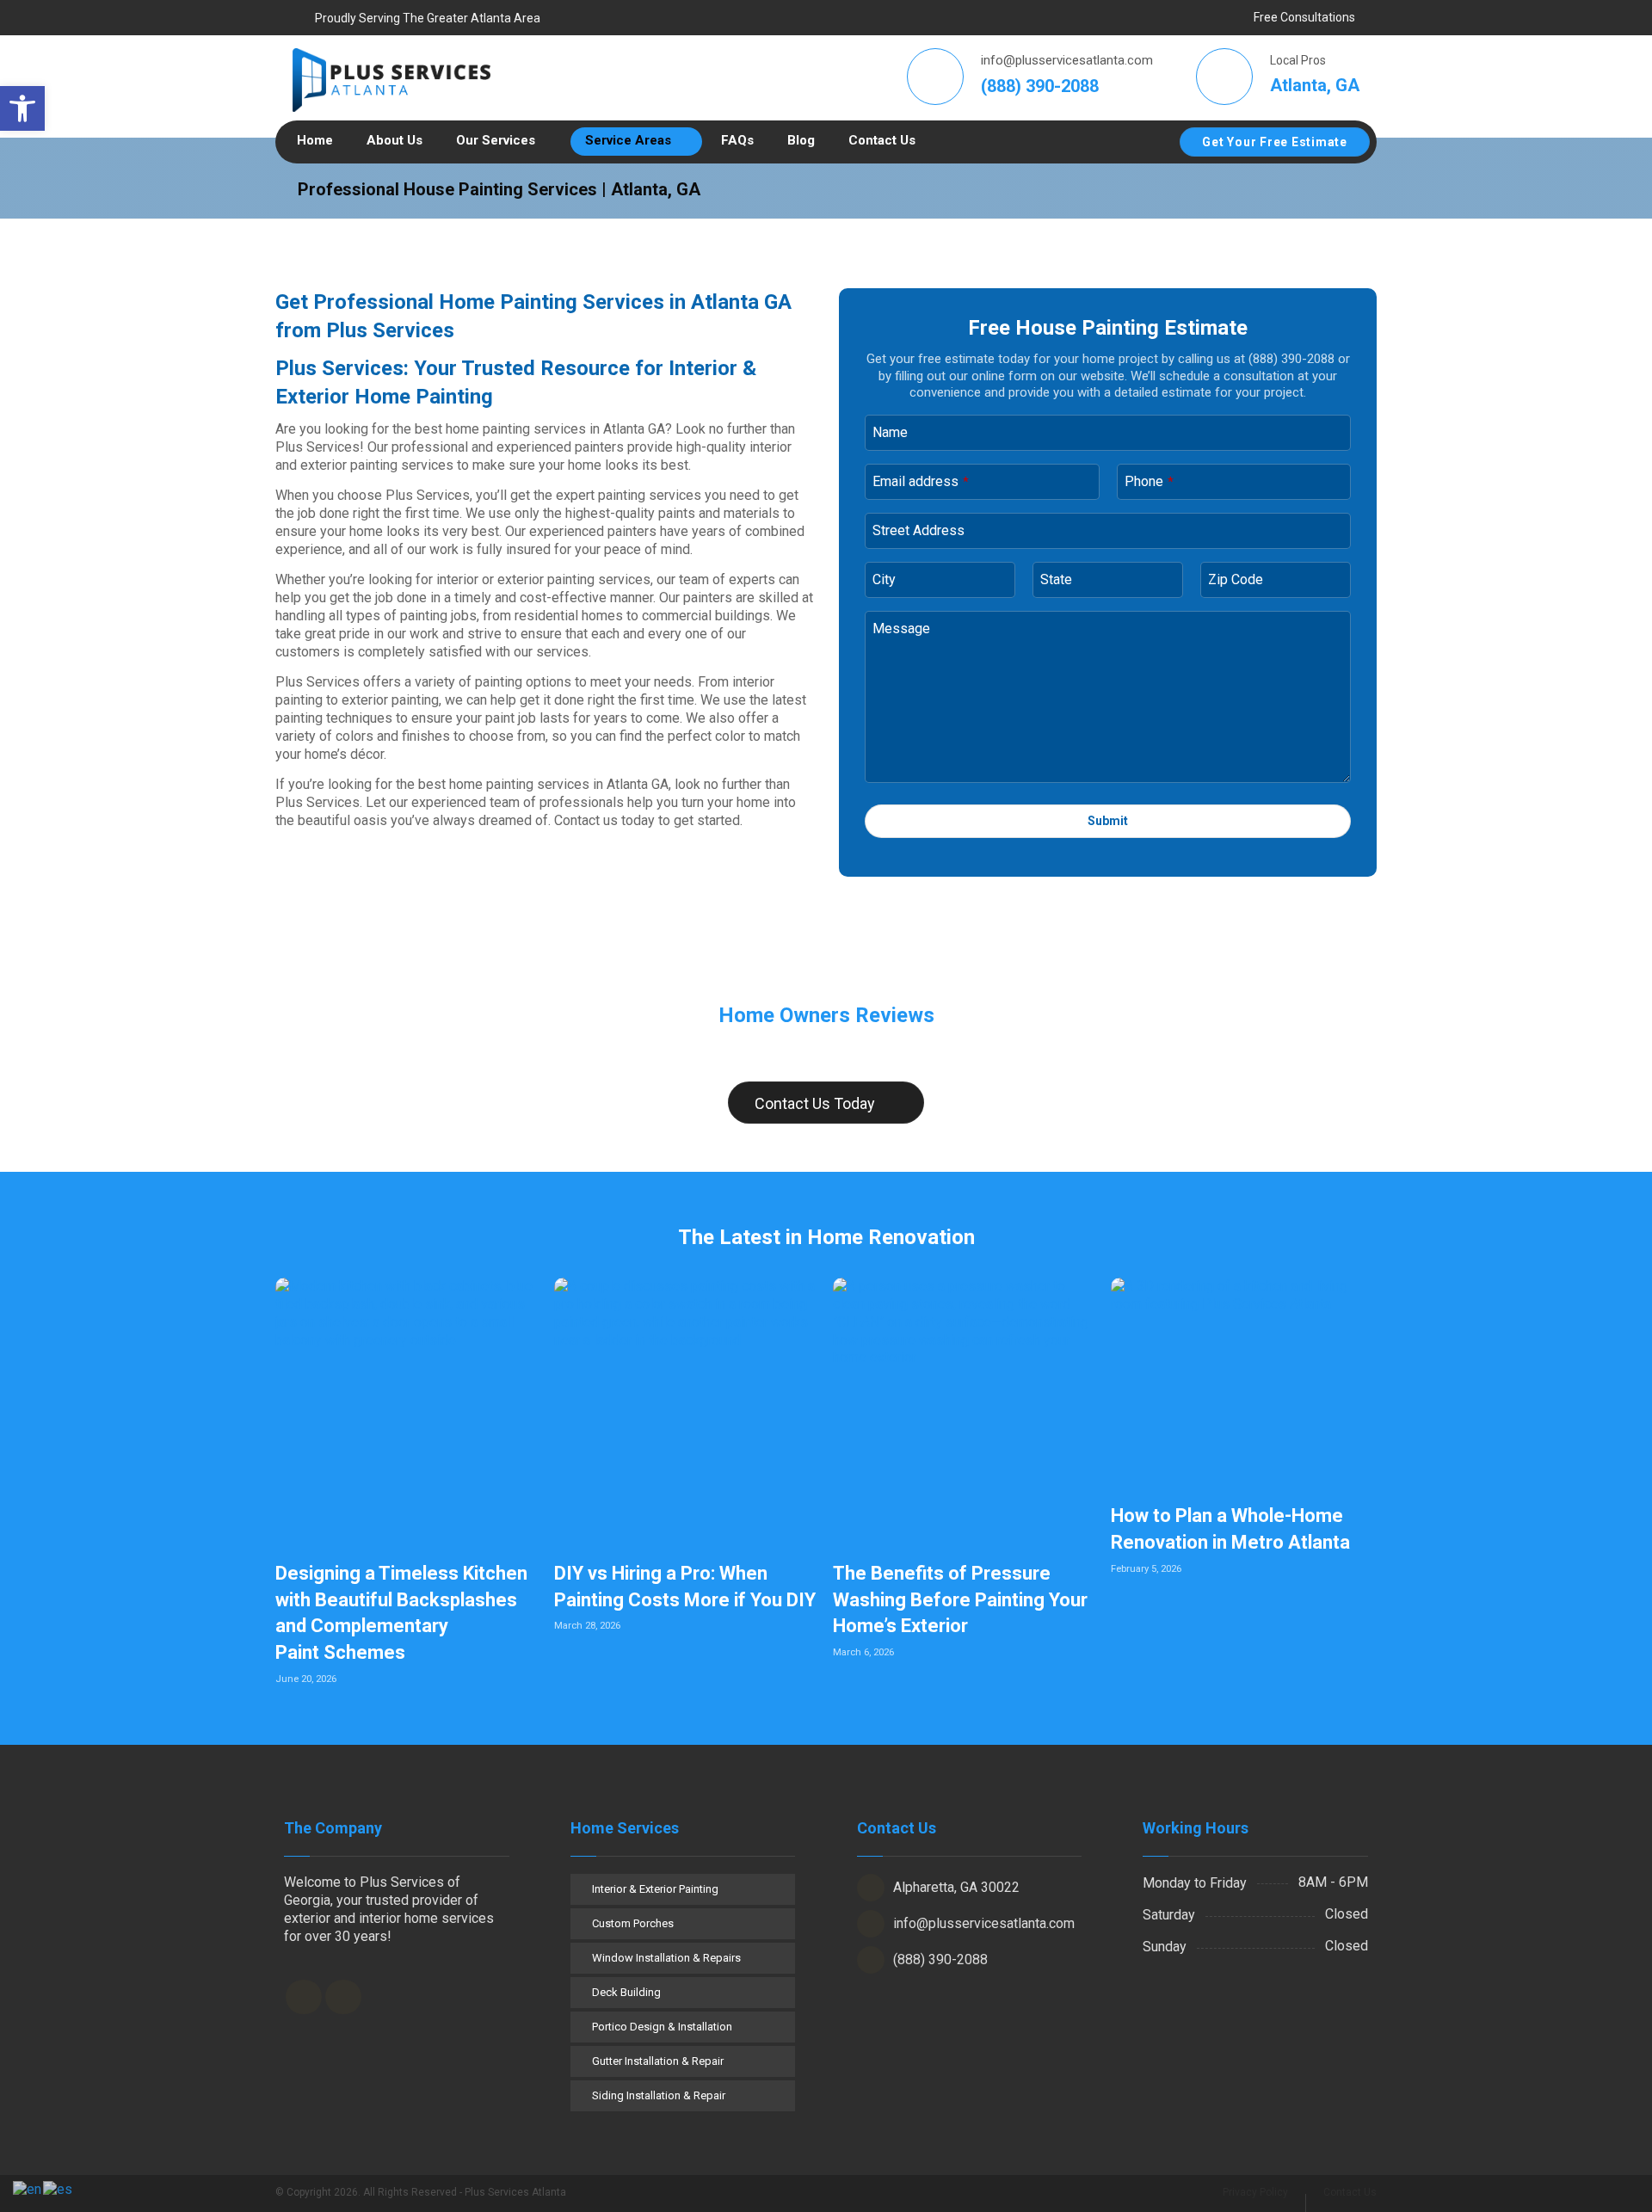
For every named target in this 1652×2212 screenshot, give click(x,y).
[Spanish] (59, 2189)
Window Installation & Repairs (666, 1958)
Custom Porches (633, 1923)
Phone (1149, 481)
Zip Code (1236, 579)
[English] (28, 2189)
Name (890, 432)
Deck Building (626, 1992)
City (884, 579)
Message (901, 628)
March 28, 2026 (587, 1626)
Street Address (918, 530)
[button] (22, 108)
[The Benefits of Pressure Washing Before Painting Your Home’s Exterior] (966, 1411)
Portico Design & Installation (662, 2027)
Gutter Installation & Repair (658, 2061)
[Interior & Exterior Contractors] (391, 80)
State (1056, 579)
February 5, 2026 (1146, 1569)
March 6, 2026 (863, 1652)
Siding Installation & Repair (659, 2095)
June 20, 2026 (306, 1679)
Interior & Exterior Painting (655, 1889)
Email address (921, 481)
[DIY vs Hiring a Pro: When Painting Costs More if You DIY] (687, 1411)
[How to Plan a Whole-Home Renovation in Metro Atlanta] (1244, 1382)
